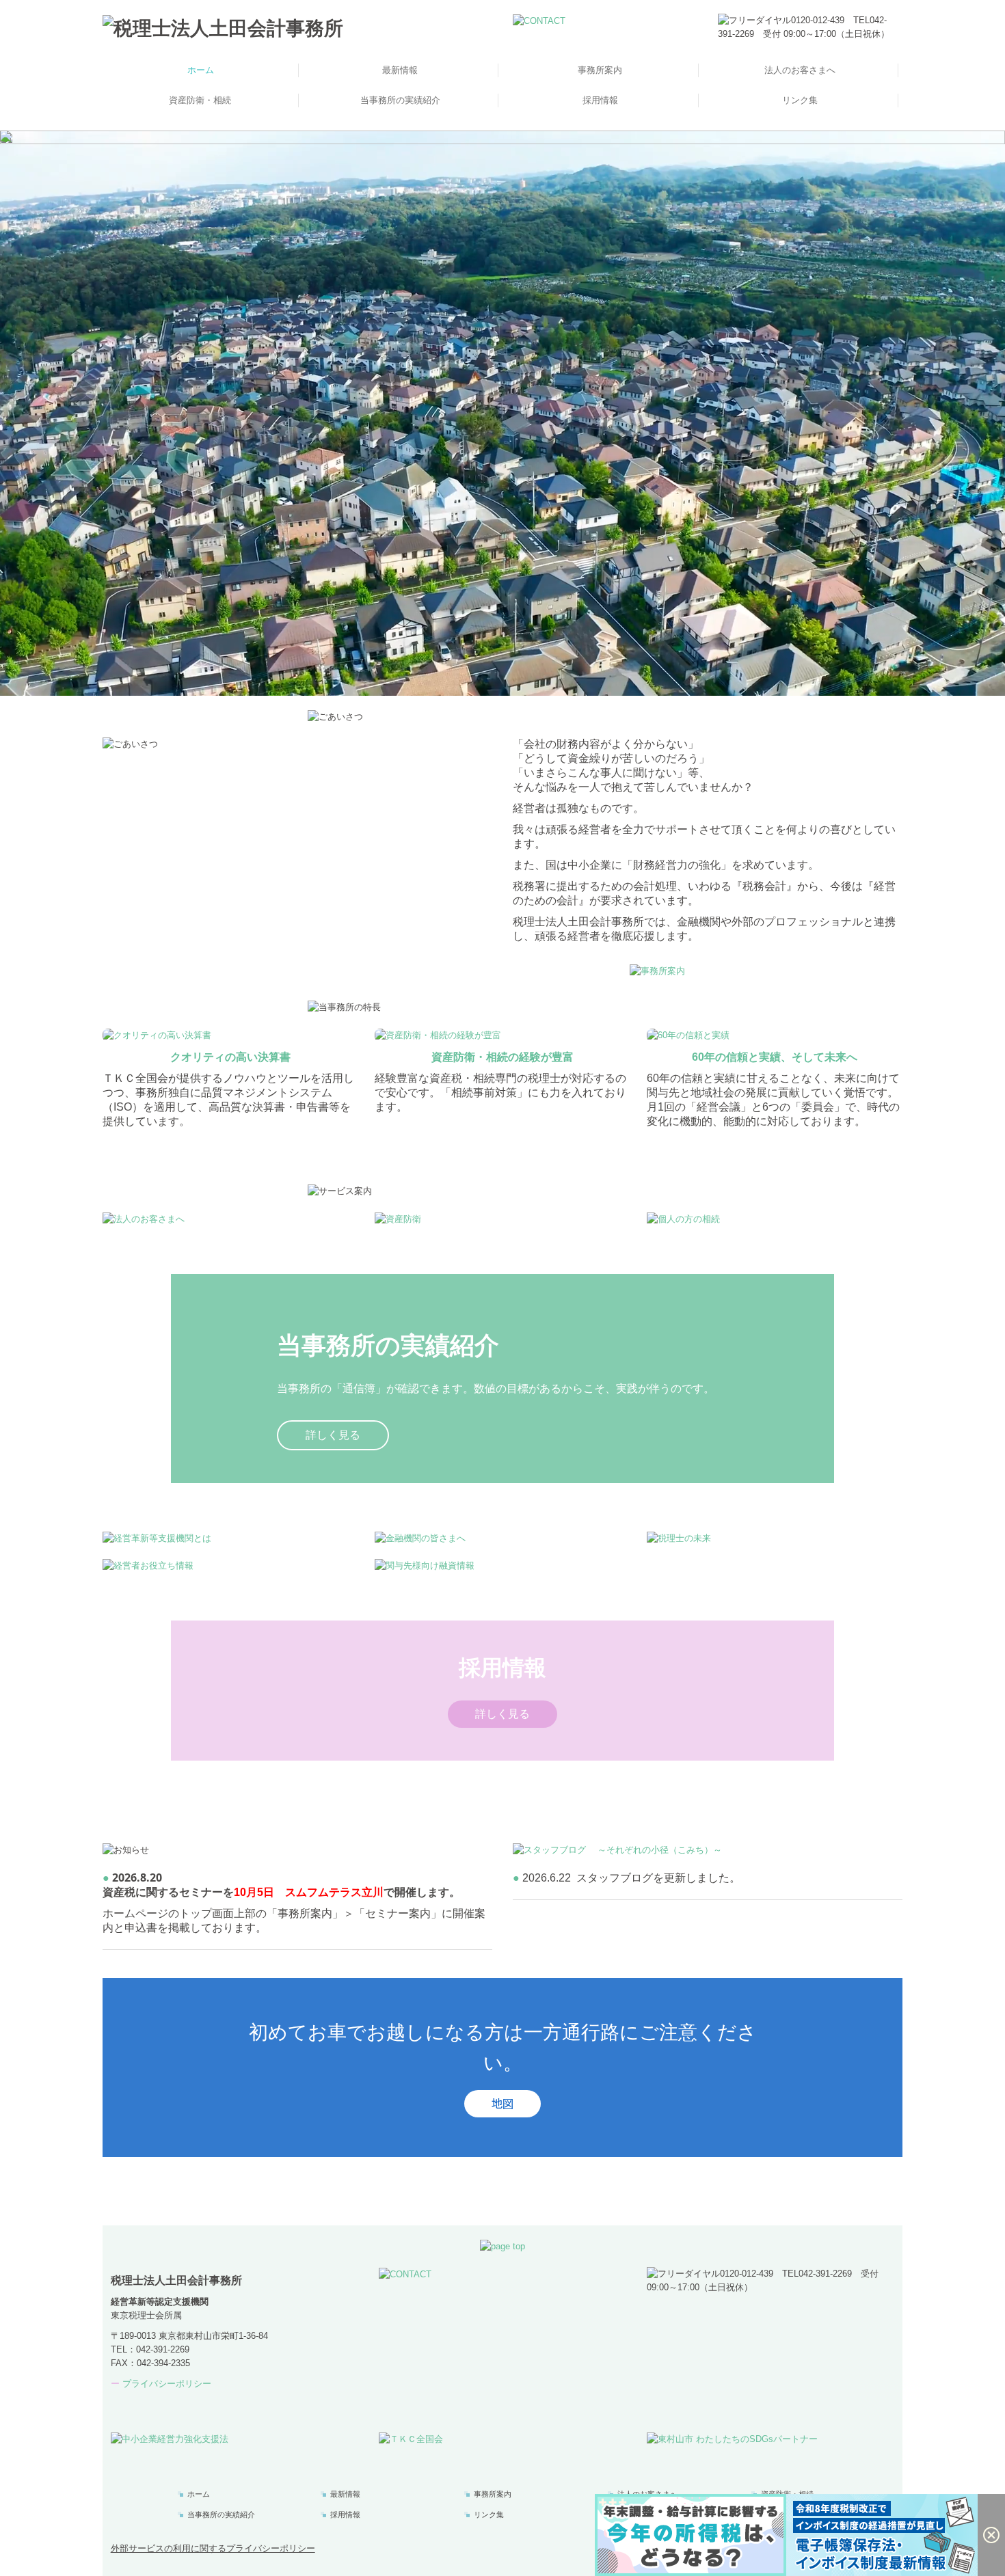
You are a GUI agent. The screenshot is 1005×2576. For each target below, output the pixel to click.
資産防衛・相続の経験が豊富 (502, 1057)
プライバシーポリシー (167, 2384)
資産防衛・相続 (200, 100)
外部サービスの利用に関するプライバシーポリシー (213, 2548)
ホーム (201, 70)
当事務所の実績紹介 (400, 100)
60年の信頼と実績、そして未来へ (775, 1057)
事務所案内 (600, 70)
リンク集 (800, 100)
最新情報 (400, 70)
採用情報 (600, 100)
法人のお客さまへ (800, 70)
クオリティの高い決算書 (230, 1057)
